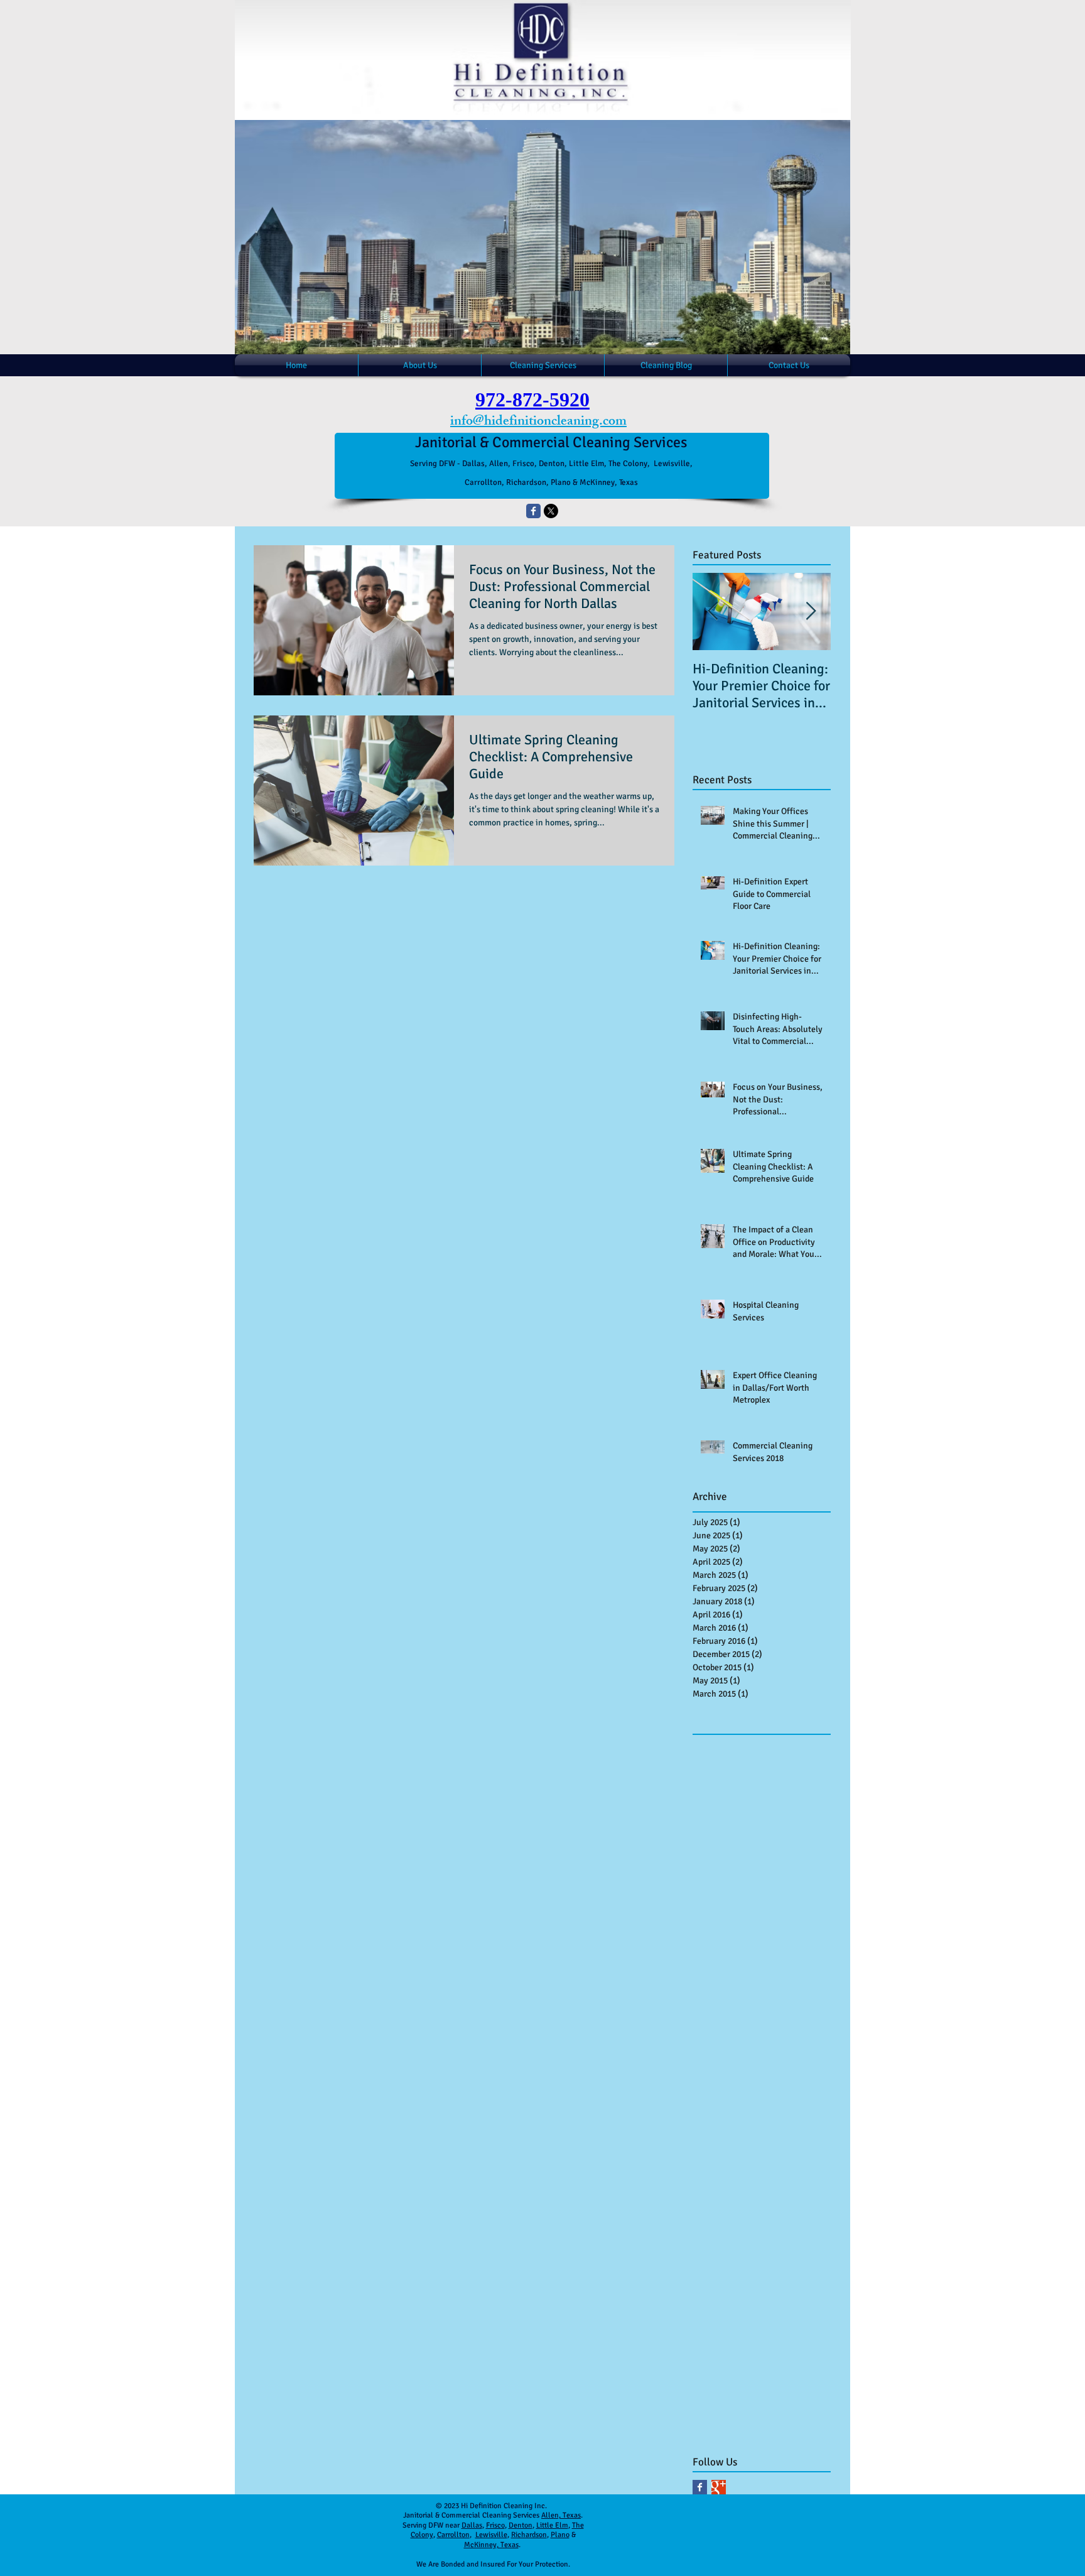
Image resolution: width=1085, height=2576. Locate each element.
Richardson (529, 2535)
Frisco (495, 2525)
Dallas (472, 2525)
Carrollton (453, 2535)
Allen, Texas (561, 2515)
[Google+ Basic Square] (719, 2487)
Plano (560, 2535)
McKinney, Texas (491, 2545)
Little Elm (552, 2525)
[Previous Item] (713, 611)
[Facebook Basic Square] (700, 2487)
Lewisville (491, 2535)
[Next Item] (811, 611)
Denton (521, 2525)
